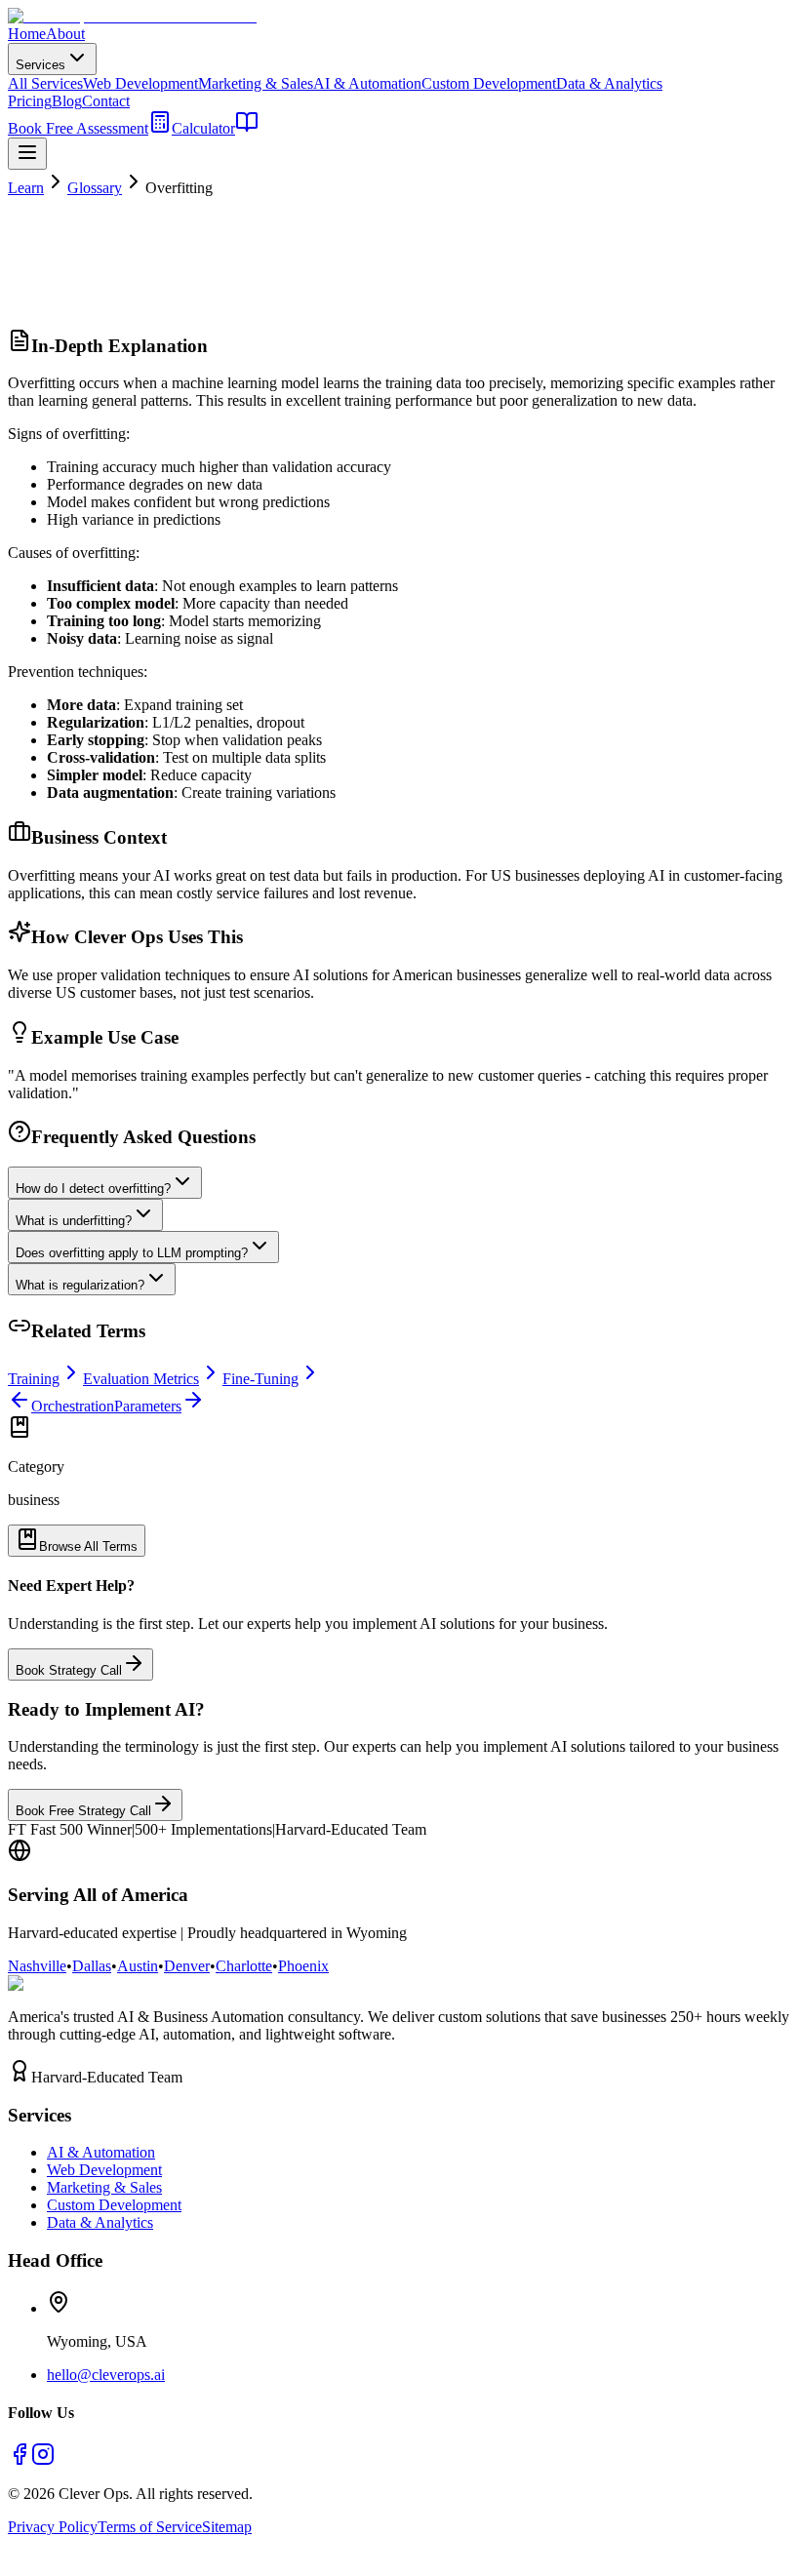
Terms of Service (150, 2527)
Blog (67, 101)
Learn (26, 188)
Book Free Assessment (78, 128)
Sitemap (227, 2527)
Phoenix (303, 1966)
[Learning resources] (247, 128)
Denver (187, 1966)
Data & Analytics (609, 83)
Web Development (140, 83)
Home (27, 34)
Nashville (37, 1966)
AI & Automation (367, 83)
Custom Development (489, 83)
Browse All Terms (88, 1546)
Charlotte (244, 1966)
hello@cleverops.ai (106, 2375)
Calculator (203, 128)
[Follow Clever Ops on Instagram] (43, 2460)
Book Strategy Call (69, 1670)
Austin (138, 1966)
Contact (106, 101)
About (65, 34)
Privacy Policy (53, 2527)
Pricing (30, 101)
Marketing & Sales (256, 83)
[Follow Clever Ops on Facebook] (20, 2460)
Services (40, 65)
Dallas (92, 1966)
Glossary (95, 188)
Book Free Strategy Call (83, 1811)
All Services (45, 83)
